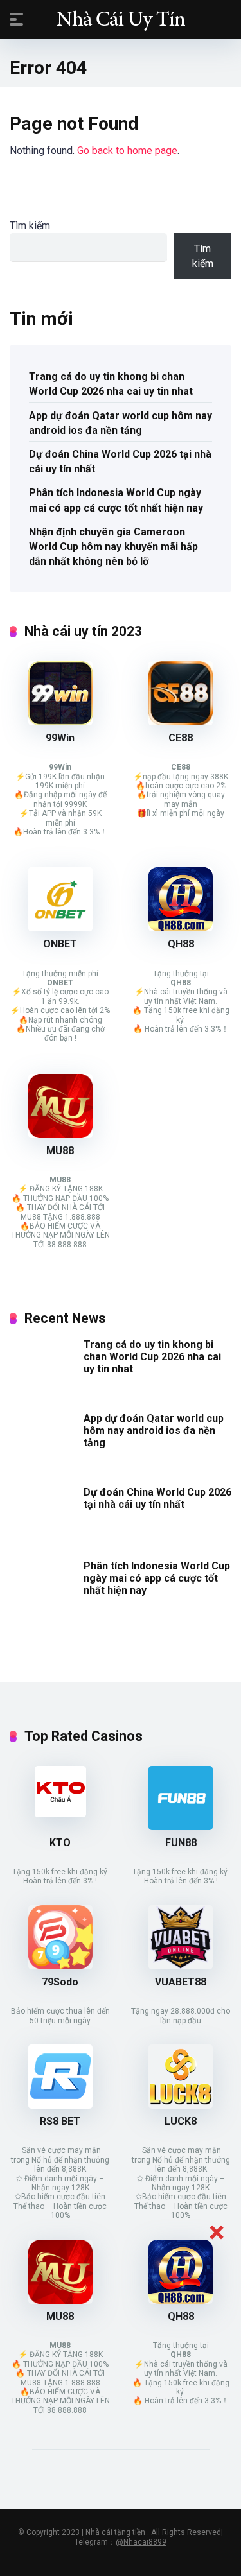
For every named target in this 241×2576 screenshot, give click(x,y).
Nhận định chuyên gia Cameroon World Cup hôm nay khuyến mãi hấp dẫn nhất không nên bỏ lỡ (113, 547)
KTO (60, 1843)
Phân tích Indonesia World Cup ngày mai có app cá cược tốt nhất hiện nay (116, 500)
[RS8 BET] (60, 2105)
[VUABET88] (181, 1966)
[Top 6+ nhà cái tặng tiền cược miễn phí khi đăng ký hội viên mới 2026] (121, 19)
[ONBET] (60, 928)
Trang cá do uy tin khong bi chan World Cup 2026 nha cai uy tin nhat (111, 384)
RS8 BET (60, 2121)
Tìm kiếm (30, 226)
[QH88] (181, 928)
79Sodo (60, 1982)
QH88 (181, 944)
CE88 (181, 738)
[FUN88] (181, 1827)
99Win (60, 738)
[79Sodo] (60, 1966)
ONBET (60, 944)
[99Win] (60, 722)
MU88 (60, 1151)
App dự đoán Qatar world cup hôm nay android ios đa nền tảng (121, 423)
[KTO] (60, 1814)
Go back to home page (127, 151)
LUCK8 (181, 2121)
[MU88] (60, 1135)
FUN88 (181, 1843)
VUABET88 (181, 1982)
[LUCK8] (181, 2105)
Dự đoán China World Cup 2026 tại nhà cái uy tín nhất (120, 462)
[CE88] (181, 722)
